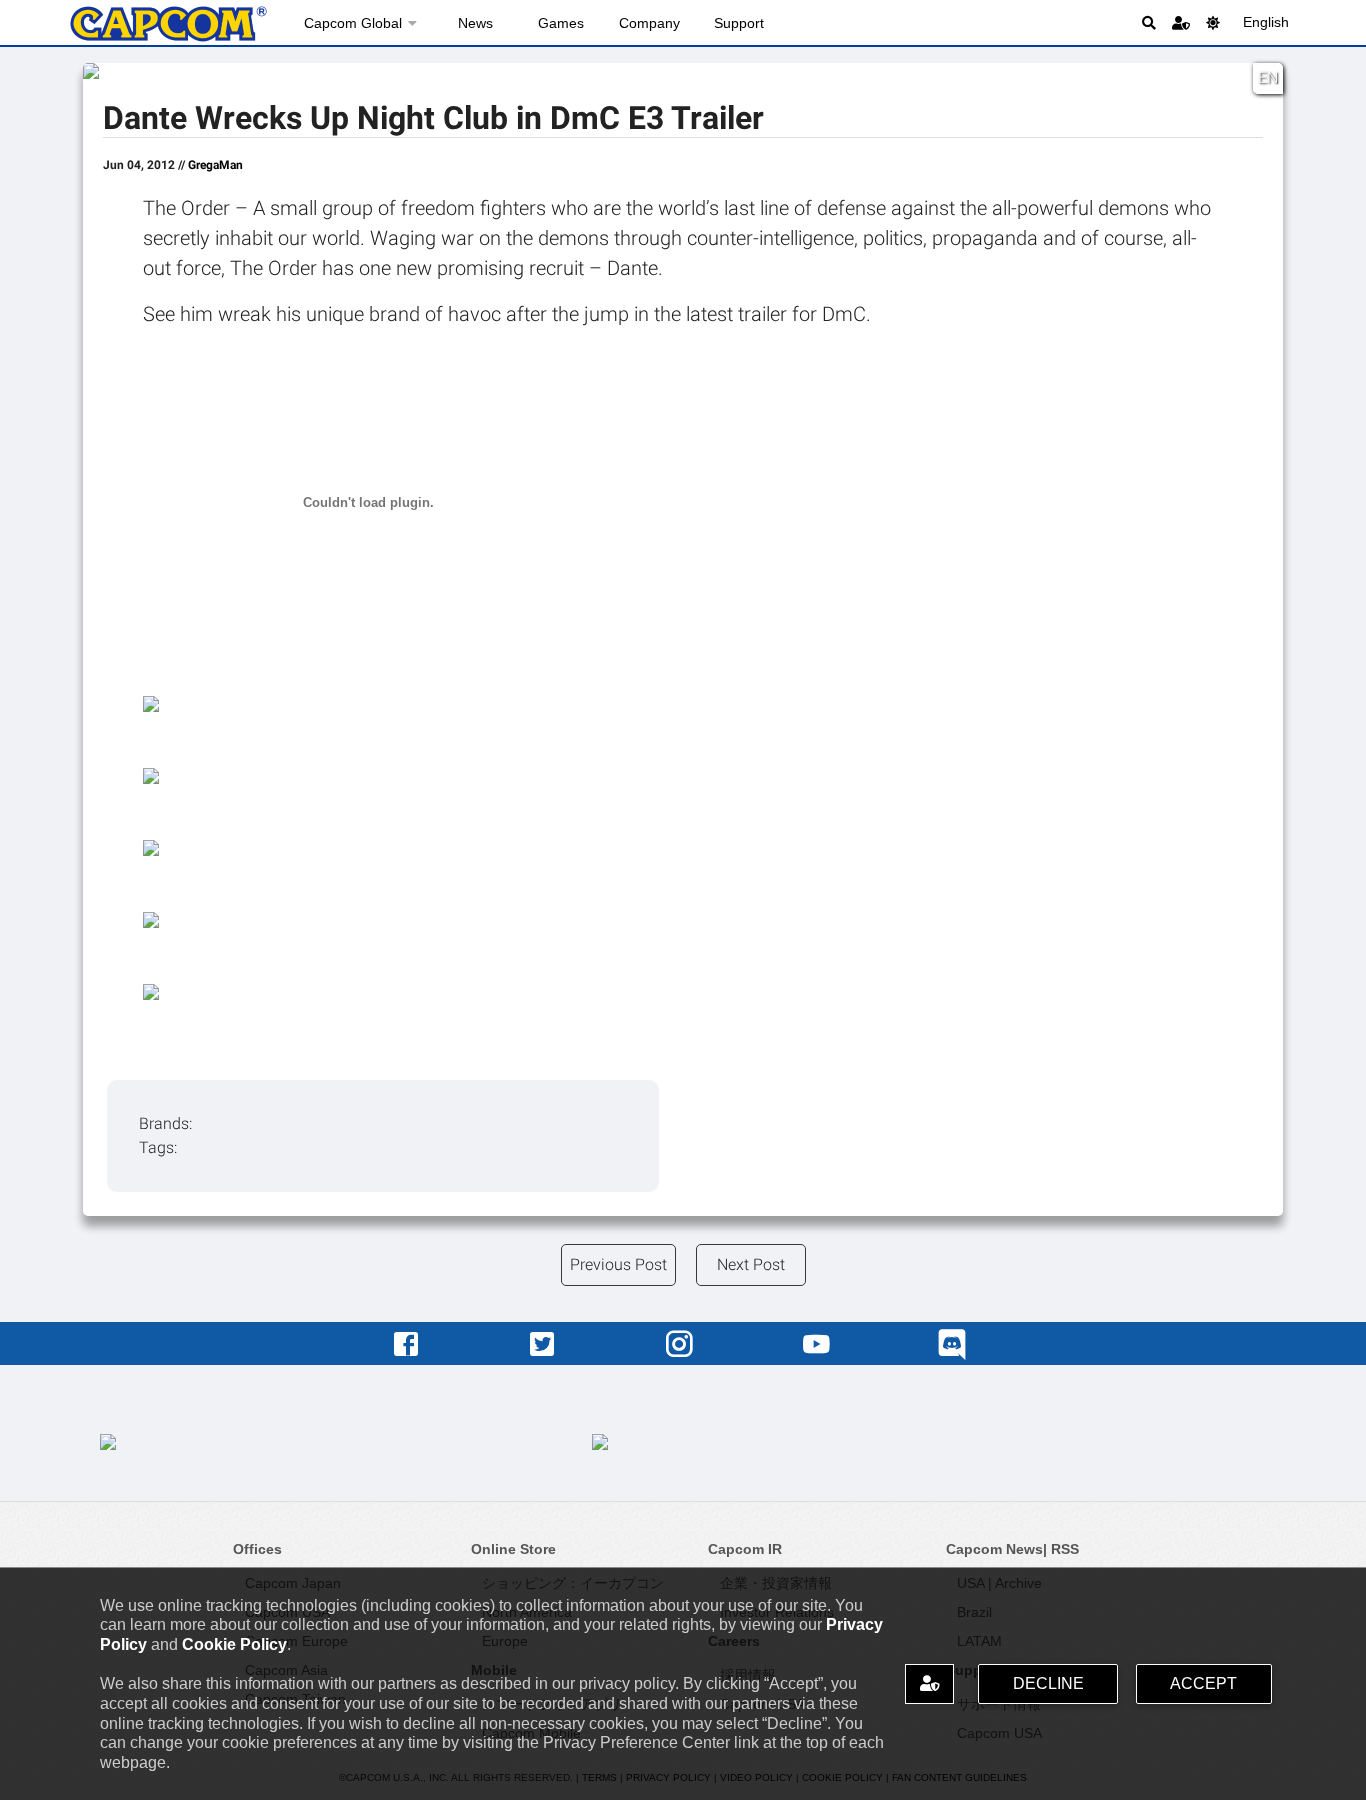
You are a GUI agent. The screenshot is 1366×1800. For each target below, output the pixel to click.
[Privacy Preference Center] (929, 1683)
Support (739, 23)
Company (649, 23)
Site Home (168, 24)
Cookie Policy (234, 1644)
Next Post (751, 1264)
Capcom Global (353, 23)
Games (561, 23)
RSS (1065, 1549)
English (1266, 22)
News (475, 23)
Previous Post (618, 1264)
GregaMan (215, 165)
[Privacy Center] (1181, 22)
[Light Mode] (1213, 22)
